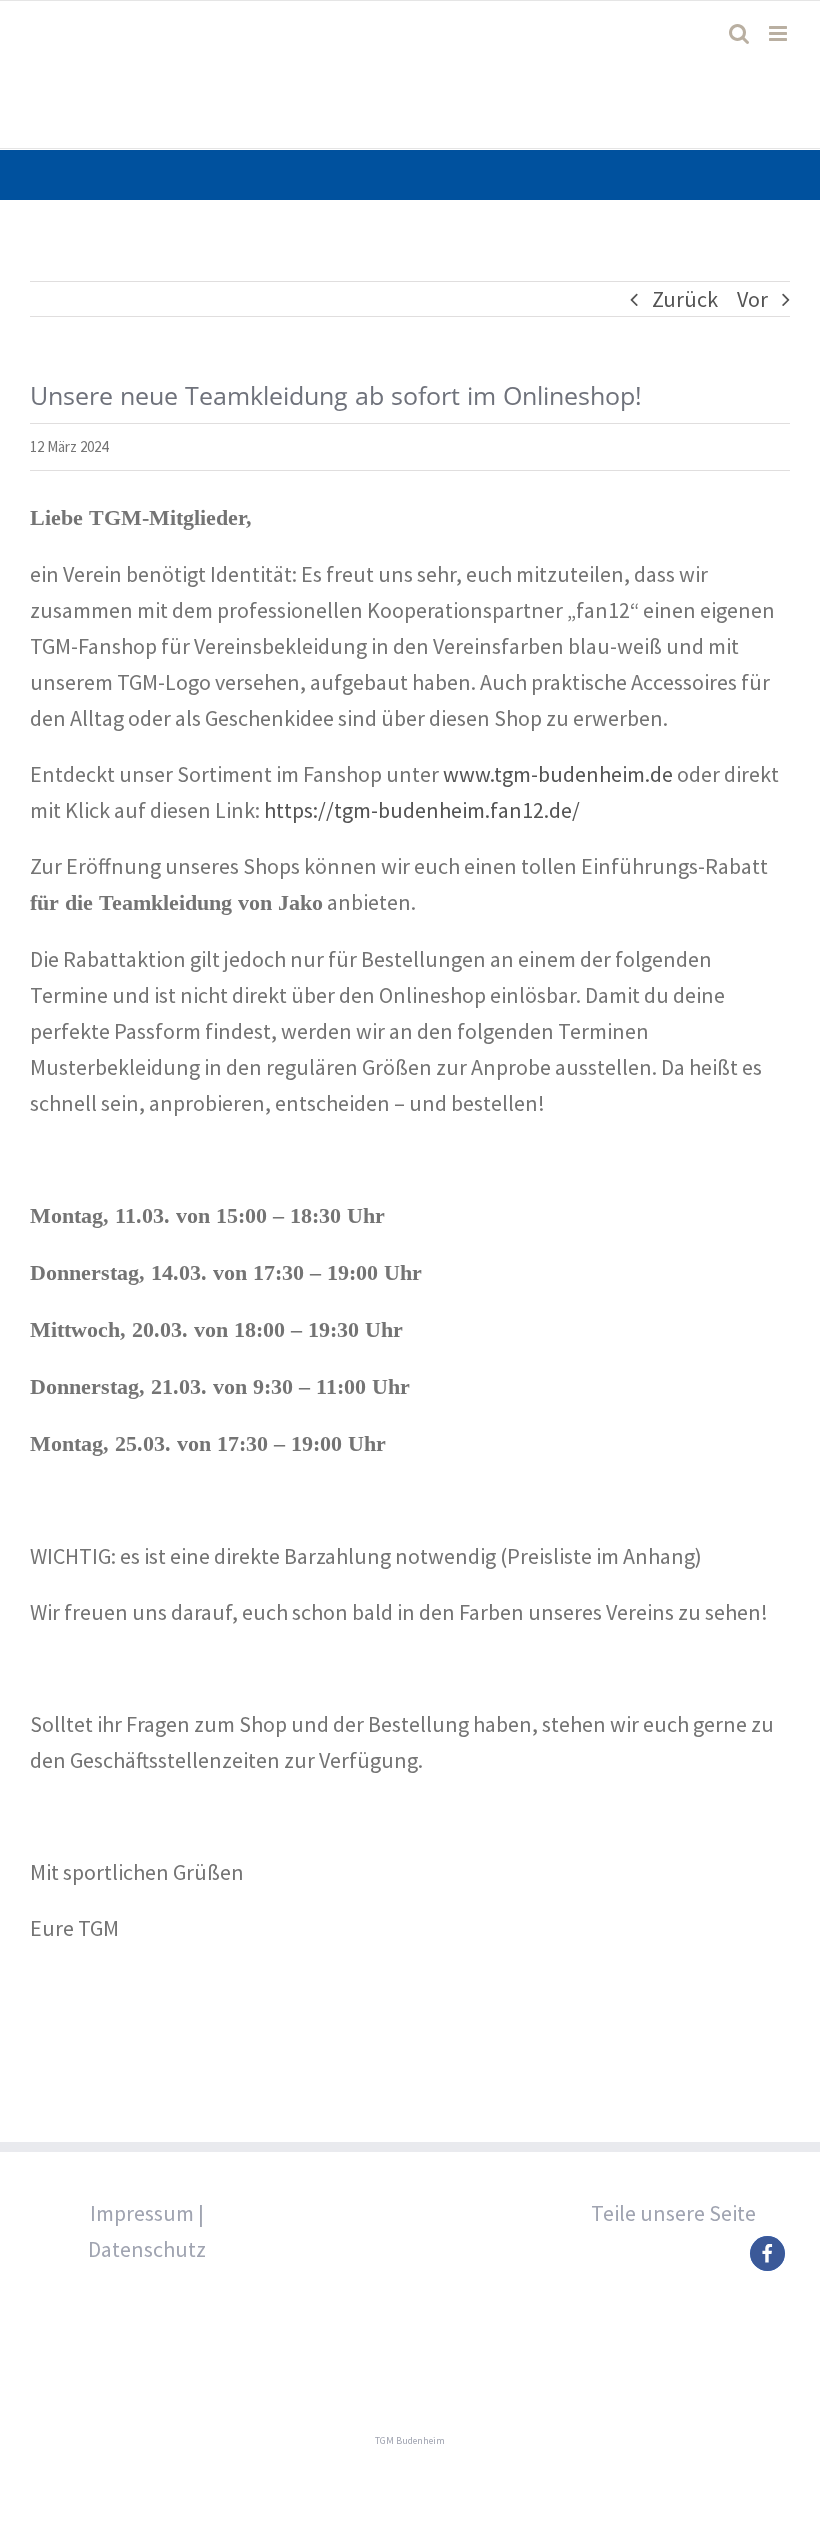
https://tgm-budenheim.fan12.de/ (422, 810)
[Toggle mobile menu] (779, 33)
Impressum (142, 2213)
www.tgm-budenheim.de (558, 774)
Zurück (685, 299)
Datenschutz (147, 2249)
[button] (767, 2253)
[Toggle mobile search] (739, 33)
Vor (752, 299)
